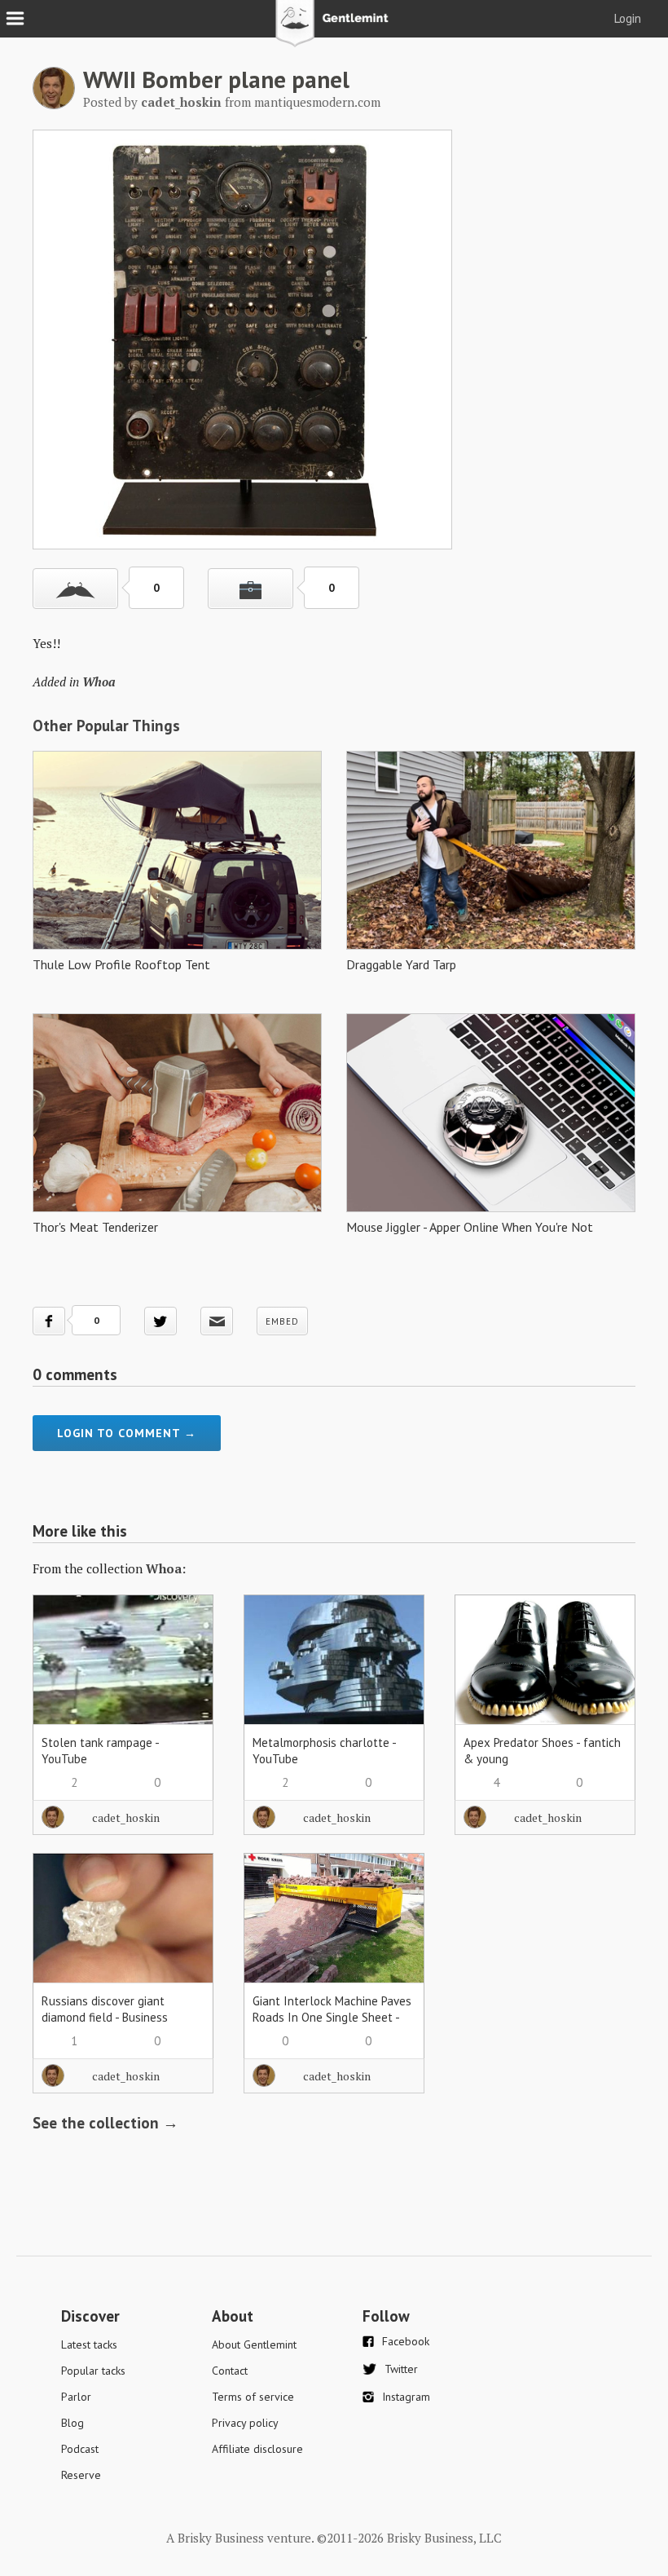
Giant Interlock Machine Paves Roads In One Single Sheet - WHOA (332, 2017)
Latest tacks (89, 2344)
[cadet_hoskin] (54, 104)
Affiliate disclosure (257, 2449)
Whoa (99, 681)
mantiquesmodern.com (317, 102)
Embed (282, 1321)
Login (628, 18)
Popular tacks (93, 2371)
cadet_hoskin (126, 1817)
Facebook (406, 2341)
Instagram (406, 2397)
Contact (230, 2371)
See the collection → (105, 2123)
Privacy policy (245, 2423)
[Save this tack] (250, 589)
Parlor (76, 2397)
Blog (73, 2423)
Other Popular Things (106, 726)
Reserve (81, 2475)
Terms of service (253, 2397)
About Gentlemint (254, 2344)
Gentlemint (334, 29)
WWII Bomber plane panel (216, 79)
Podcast (80, 2449)
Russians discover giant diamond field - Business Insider (105, 2017)
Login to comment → (127, 1433)
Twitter (401, 2369)
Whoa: (166, 1568)
